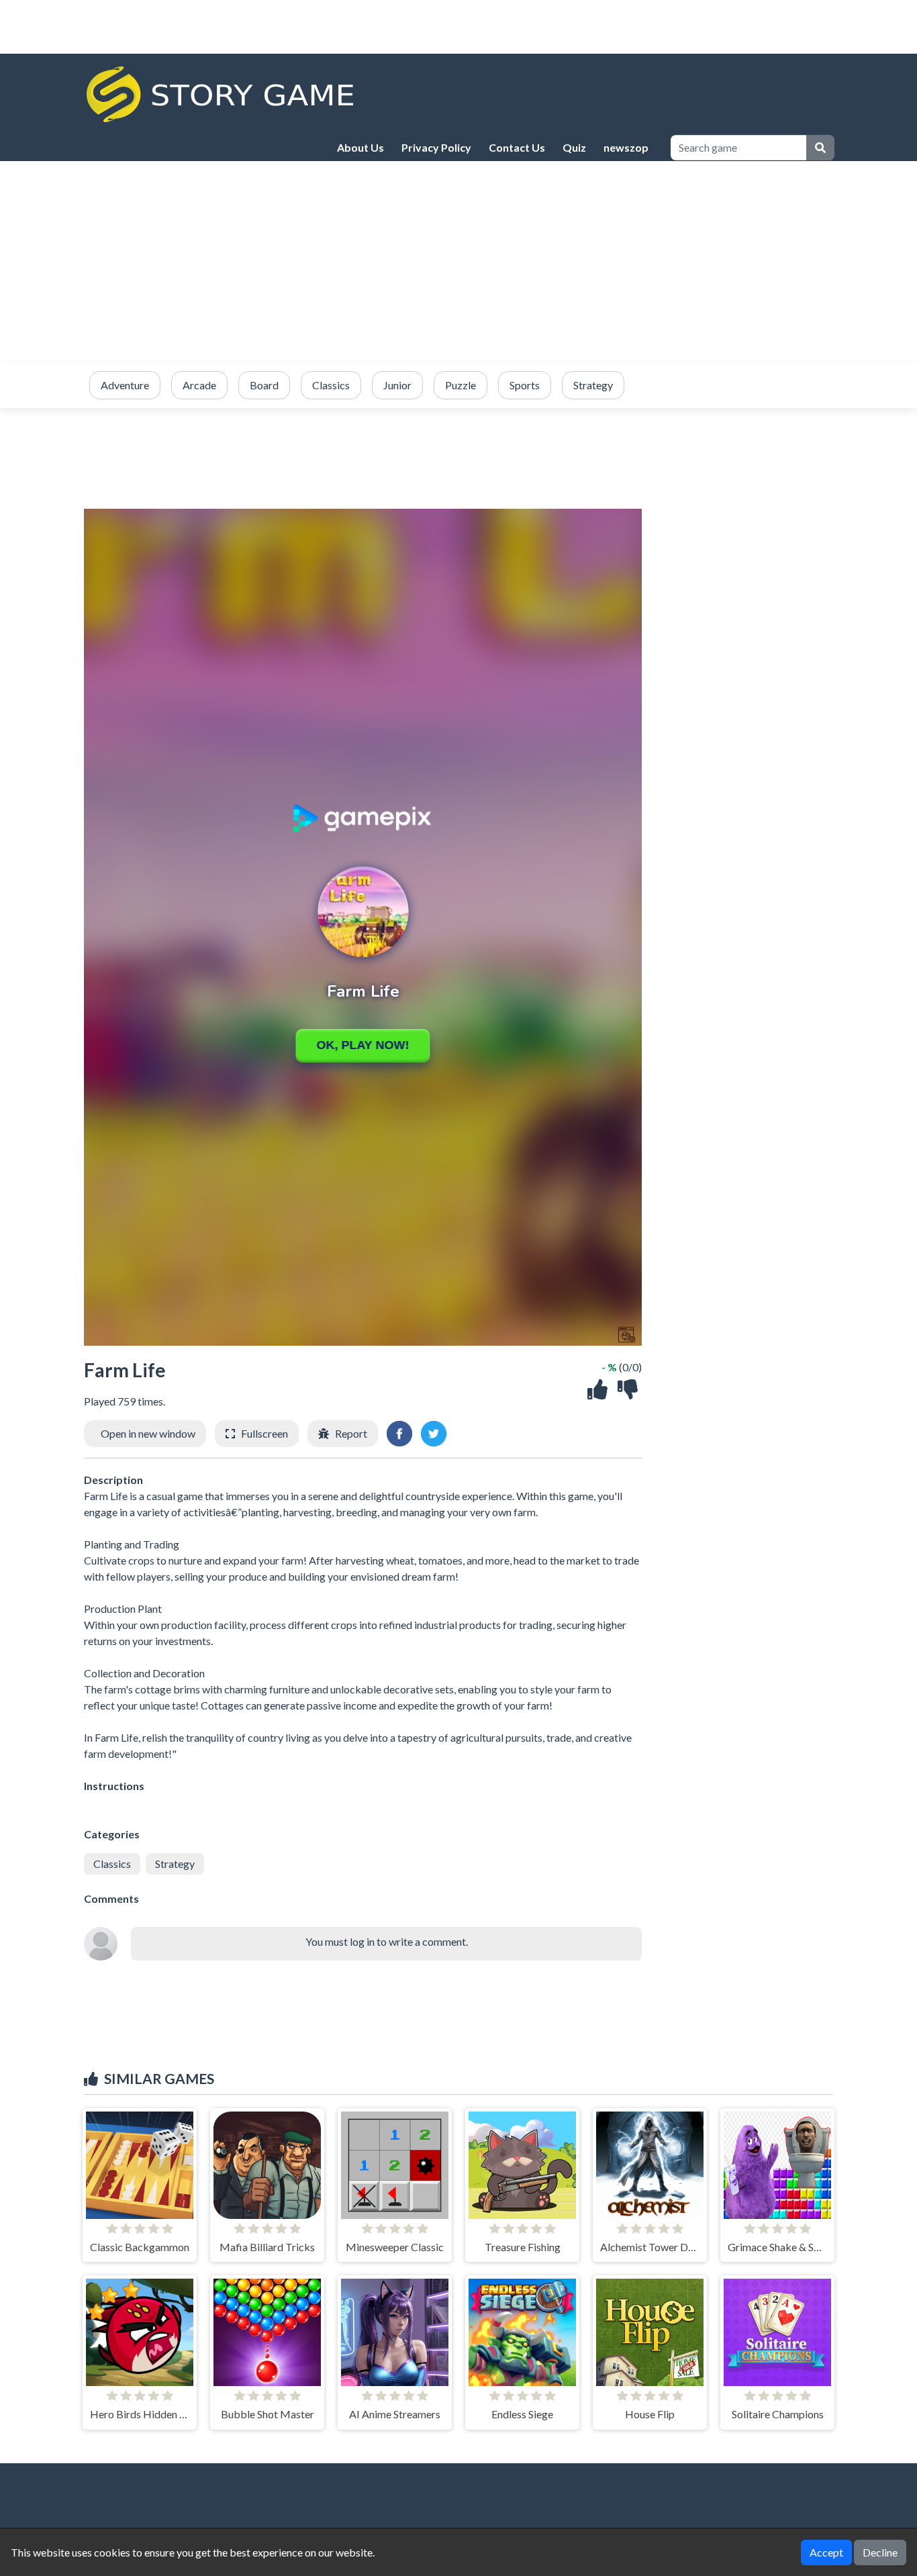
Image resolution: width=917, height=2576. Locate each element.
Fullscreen (264, 1433)
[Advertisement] (458, 262)
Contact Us (517, 147)
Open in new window (148, 1433)
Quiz (574, 147)
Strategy (175, 1864)
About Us (360, 147)
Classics (112, 1864)
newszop (626, 147)
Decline (880, 2552)
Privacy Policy (436, 147)
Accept (826, 2552)
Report (351, 1433)
